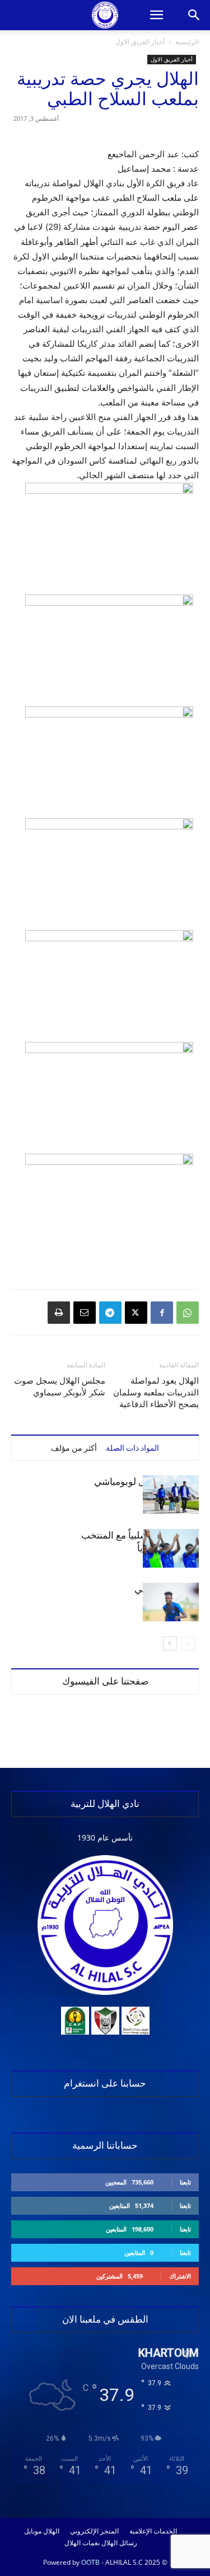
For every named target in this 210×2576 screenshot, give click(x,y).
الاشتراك (180, 2276)
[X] (136, 1313)
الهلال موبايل (42, 2531)
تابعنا (185, 2182)
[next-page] (170, 1643)
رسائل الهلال (119, 2543)
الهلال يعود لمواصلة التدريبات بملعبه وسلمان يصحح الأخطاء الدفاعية (156, 1393)
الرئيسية (187, 42)
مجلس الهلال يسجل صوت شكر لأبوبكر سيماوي (60, 1387)
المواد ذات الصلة (132, 1448)
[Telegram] (110, 1313)
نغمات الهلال (82, 2543)
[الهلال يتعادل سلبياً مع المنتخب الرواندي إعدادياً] (171, 1548)
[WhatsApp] (188, 1313)
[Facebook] (162, 1313)
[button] (156, 15)
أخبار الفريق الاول (140, 42)
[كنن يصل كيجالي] (171, 1602)
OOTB (90, 2562)
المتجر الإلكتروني (94, 2531)
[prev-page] (188, 1643)
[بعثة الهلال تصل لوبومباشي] (171, 1495)
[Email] (85, 1313)
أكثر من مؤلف (74, 1448)
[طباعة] (59, 1313)
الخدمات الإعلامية (153, 2531)
